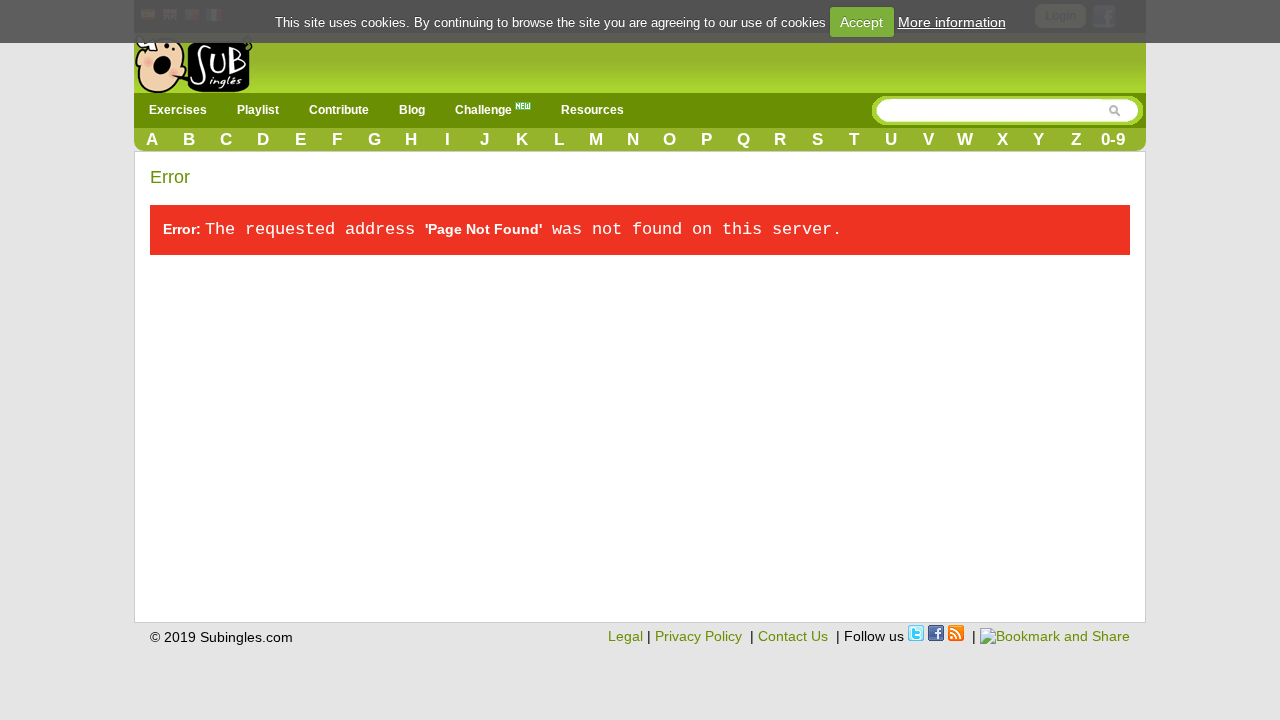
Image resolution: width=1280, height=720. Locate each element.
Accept (861, 22)
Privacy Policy (698, 636)
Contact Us (793, 636)
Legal (625, 636)
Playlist (258, 110)
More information (952, 22)
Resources (592, 110)
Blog (412, 110)
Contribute (339, 110)
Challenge (485, 110)
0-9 (1113, 139)
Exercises (178, 110)
